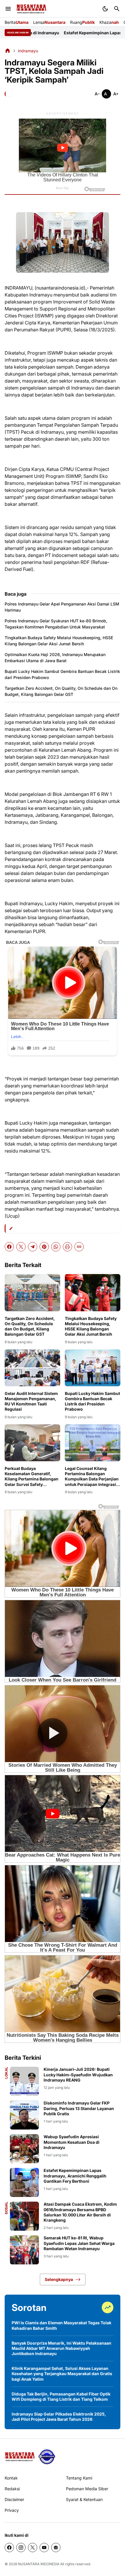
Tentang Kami (79, 2478)
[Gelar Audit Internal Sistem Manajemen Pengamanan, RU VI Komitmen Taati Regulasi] (32, 1368)
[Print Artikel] (67, 1247)
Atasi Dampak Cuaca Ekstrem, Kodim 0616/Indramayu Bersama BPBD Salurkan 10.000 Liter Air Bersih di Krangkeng (80, 2212)
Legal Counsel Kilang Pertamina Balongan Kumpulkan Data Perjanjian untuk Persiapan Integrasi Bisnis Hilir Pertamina (92, 1477)
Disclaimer (14, 2499)
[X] (21, 1247)
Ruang (82, 22)
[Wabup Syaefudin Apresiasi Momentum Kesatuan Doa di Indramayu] (24, 2149)
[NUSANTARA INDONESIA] (31, 9)
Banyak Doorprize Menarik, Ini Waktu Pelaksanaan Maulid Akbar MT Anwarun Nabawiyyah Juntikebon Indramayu (61, 2348)
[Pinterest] (44, 1247)
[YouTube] (44, 2548)
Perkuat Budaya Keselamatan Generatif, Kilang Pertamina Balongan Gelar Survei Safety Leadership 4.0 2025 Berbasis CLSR (32, 1477)
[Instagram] (21, 2548)
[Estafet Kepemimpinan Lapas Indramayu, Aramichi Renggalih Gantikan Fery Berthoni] (24, 2182)
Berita (17, 22)
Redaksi (12, 2489)
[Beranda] (8, 51)
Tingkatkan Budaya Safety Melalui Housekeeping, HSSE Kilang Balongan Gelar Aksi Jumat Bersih (59, 641)
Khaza (109, 22)
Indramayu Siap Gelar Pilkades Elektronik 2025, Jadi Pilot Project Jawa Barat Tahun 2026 (59, 2417)
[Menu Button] (8, 9)
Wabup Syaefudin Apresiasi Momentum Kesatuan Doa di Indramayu (72, 2142)
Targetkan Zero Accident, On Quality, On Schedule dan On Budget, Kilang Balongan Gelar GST (61, 691)
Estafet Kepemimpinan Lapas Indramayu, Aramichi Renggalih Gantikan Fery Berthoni (75, 2176)
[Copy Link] (79, 1247)
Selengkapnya (59, 2279)
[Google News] (56, 2548)
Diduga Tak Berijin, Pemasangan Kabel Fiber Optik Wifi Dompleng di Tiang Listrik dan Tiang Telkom (61, 2397)
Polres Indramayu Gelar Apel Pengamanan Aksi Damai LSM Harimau (62, 607)
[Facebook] (9, 1247)
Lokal (6, 2073)
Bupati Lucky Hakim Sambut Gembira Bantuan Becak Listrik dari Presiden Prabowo (62, 674)
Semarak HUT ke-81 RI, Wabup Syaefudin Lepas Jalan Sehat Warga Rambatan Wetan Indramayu (79, 2243)
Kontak (11, 2478)
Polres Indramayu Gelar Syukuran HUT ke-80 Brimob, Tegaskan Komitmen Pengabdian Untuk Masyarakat (56, 624)
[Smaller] (97, 94)
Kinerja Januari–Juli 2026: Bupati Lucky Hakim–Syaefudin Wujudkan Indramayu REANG (78, 2074)
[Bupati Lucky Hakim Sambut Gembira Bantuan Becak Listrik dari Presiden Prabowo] (93, 1368)
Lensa (49, 22)
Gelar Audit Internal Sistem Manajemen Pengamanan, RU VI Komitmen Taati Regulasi (31, 1401)
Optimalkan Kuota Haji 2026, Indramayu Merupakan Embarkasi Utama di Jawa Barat (55, 658)
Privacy (12, 2510)
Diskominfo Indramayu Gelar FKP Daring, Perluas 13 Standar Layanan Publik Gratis (79, 2108)
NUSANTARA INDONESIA (39, 2564)
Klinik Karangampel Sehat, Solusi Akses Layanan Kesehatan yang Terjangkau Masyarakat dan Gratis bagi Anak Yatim (62, 2374)
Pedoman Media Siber (87, 2489)
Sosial (6, 2208)
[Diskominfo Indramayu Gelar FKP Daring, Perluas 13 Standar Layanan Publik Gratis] (24, 2115)
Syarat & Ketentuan (84, 2499)
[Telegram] (33, 1247)
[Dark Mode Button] (105, 9)
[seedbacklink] (47, 2457)
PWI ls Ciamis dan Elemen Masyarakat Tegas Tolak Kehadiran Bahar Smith (61, 2325)
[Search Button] (117, 9)
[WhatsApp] (56, 1247)
